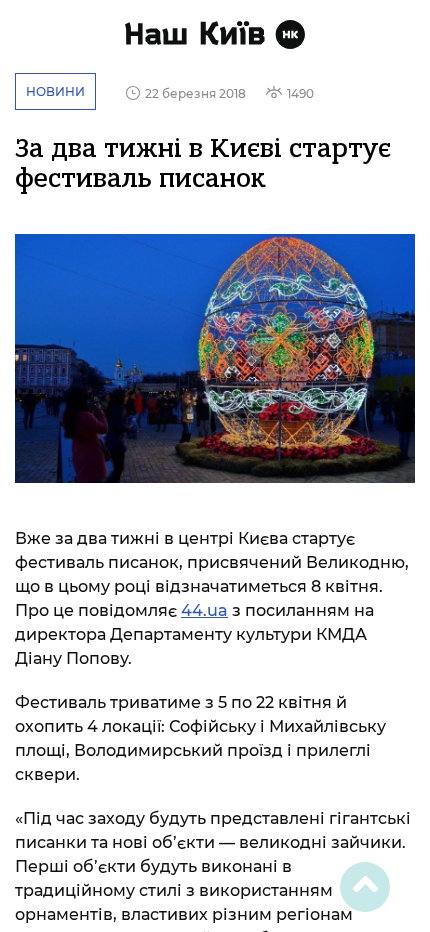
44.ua (204, 610)
